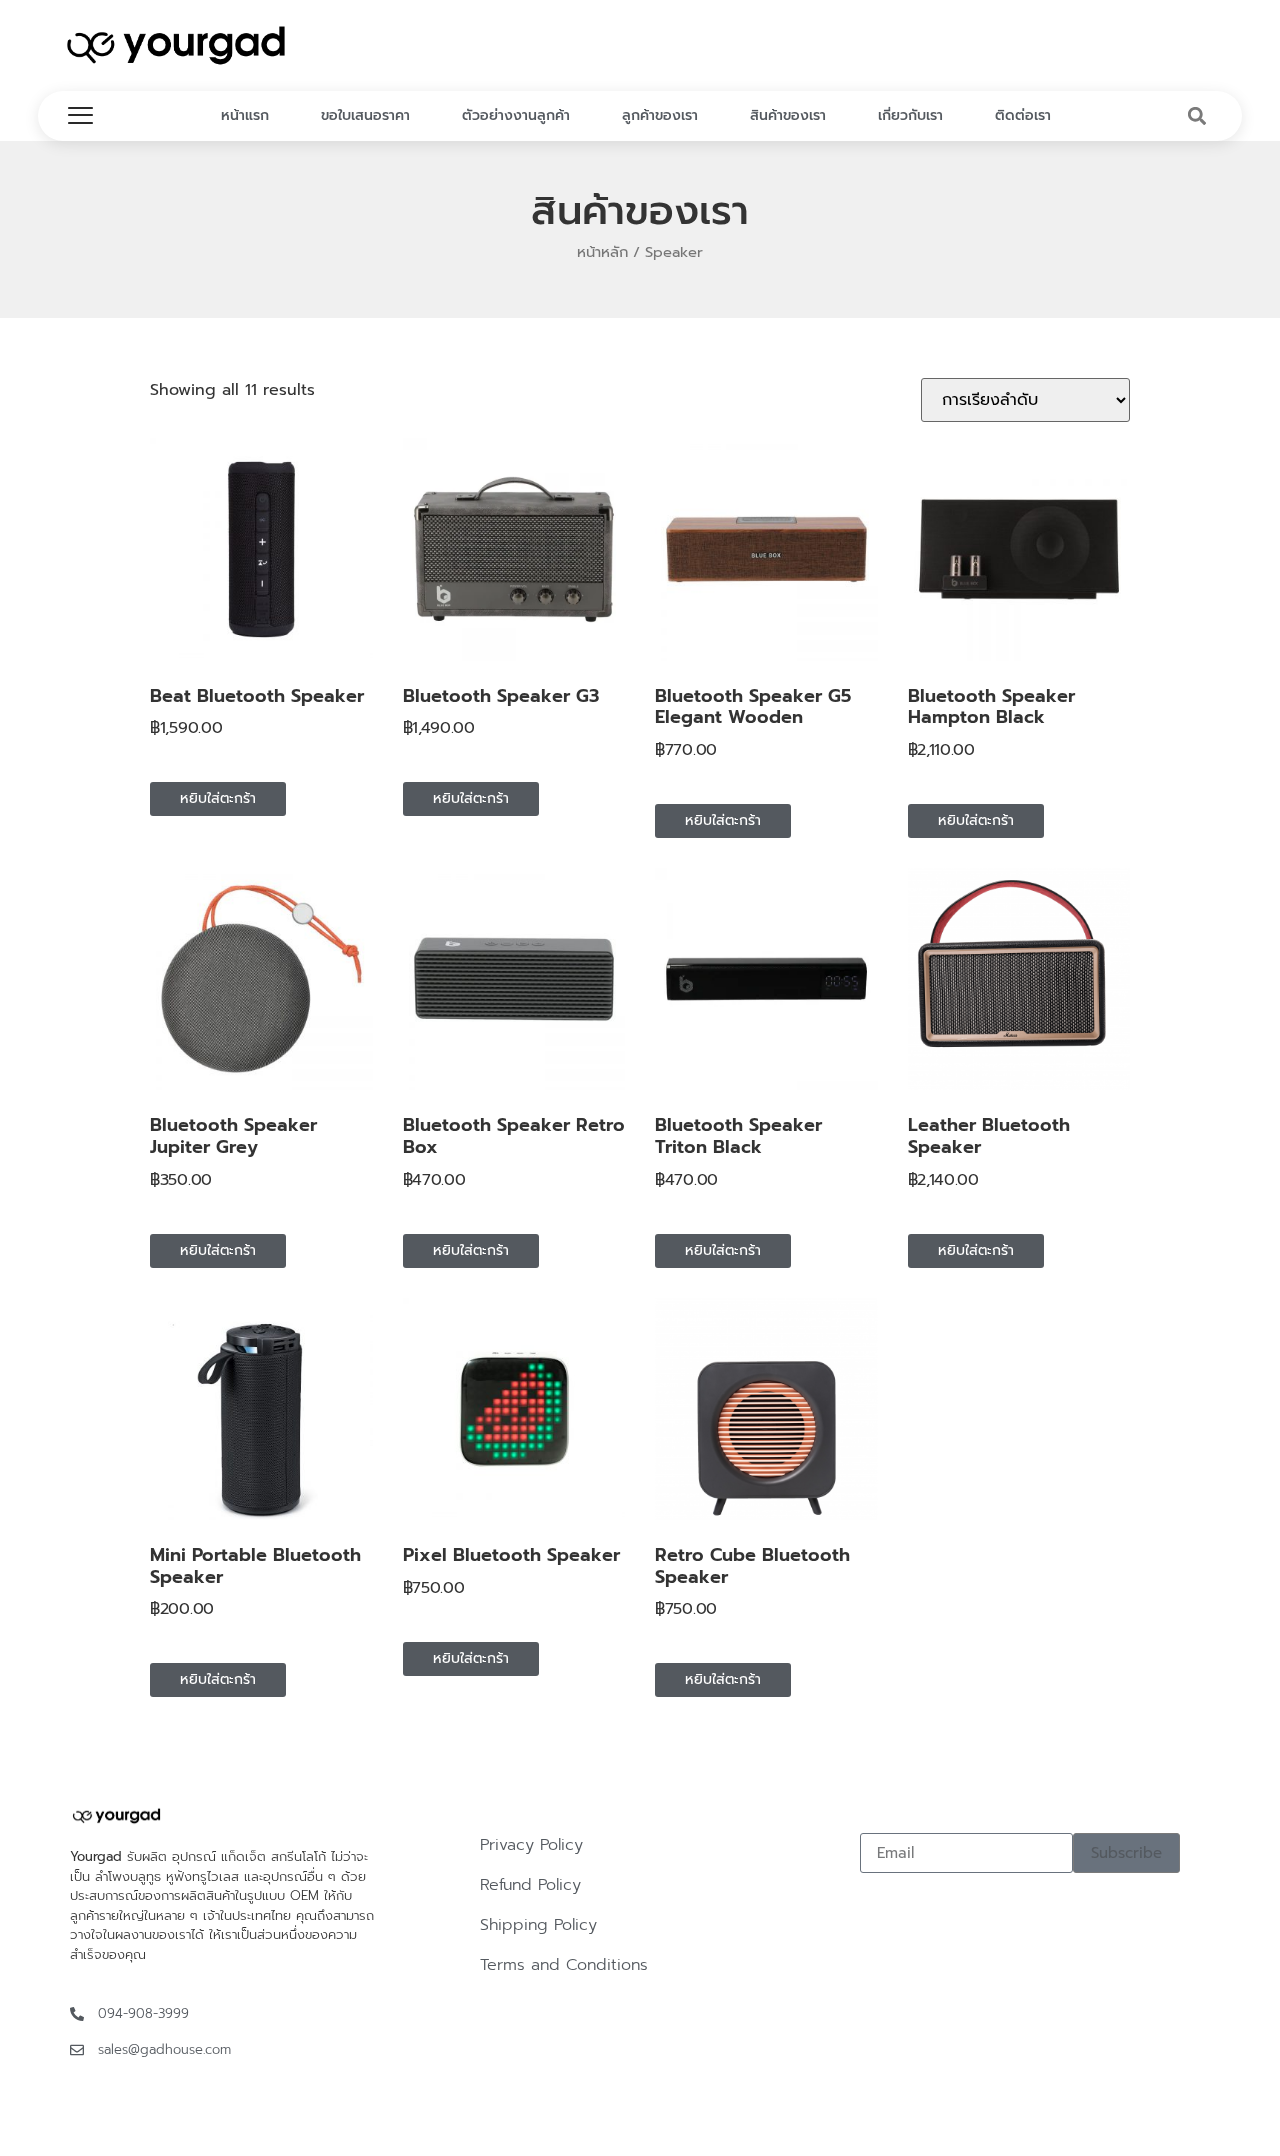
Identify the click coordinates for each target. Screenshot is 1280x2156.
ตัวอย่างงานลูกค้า (516, 115)
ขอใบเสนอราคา (365, 115)
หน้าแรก (245, 115)
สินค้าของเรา (788, 115)
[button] (1197, 116)
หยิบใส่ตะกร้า (218, 798)
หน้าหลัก (602, 252)
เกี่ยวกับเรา (910, 115)
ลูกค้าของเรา (660, 115)
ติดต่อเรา (1023, 115)
